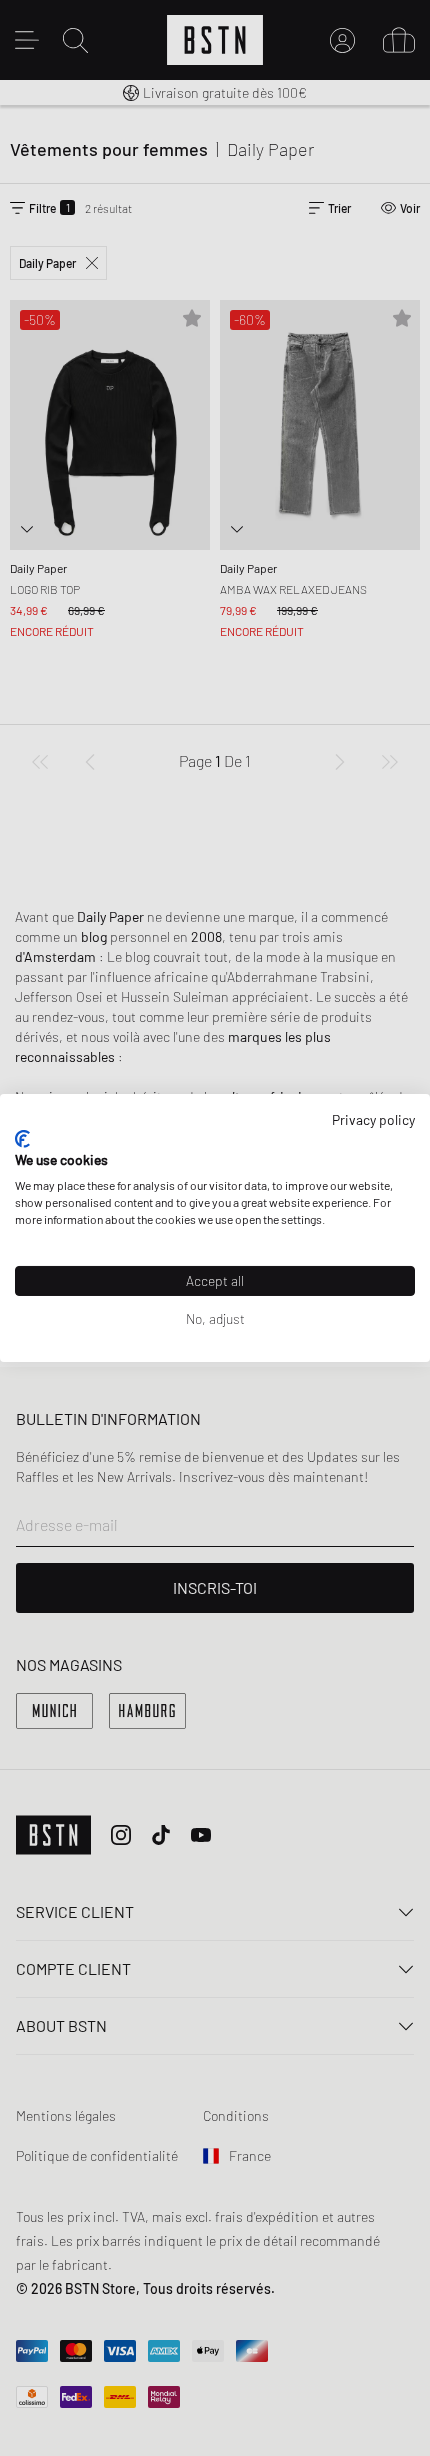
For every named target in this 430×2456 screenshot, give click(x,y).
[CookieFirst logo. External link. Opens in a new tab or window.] (22, 1139)
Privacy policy (373, 1119)
